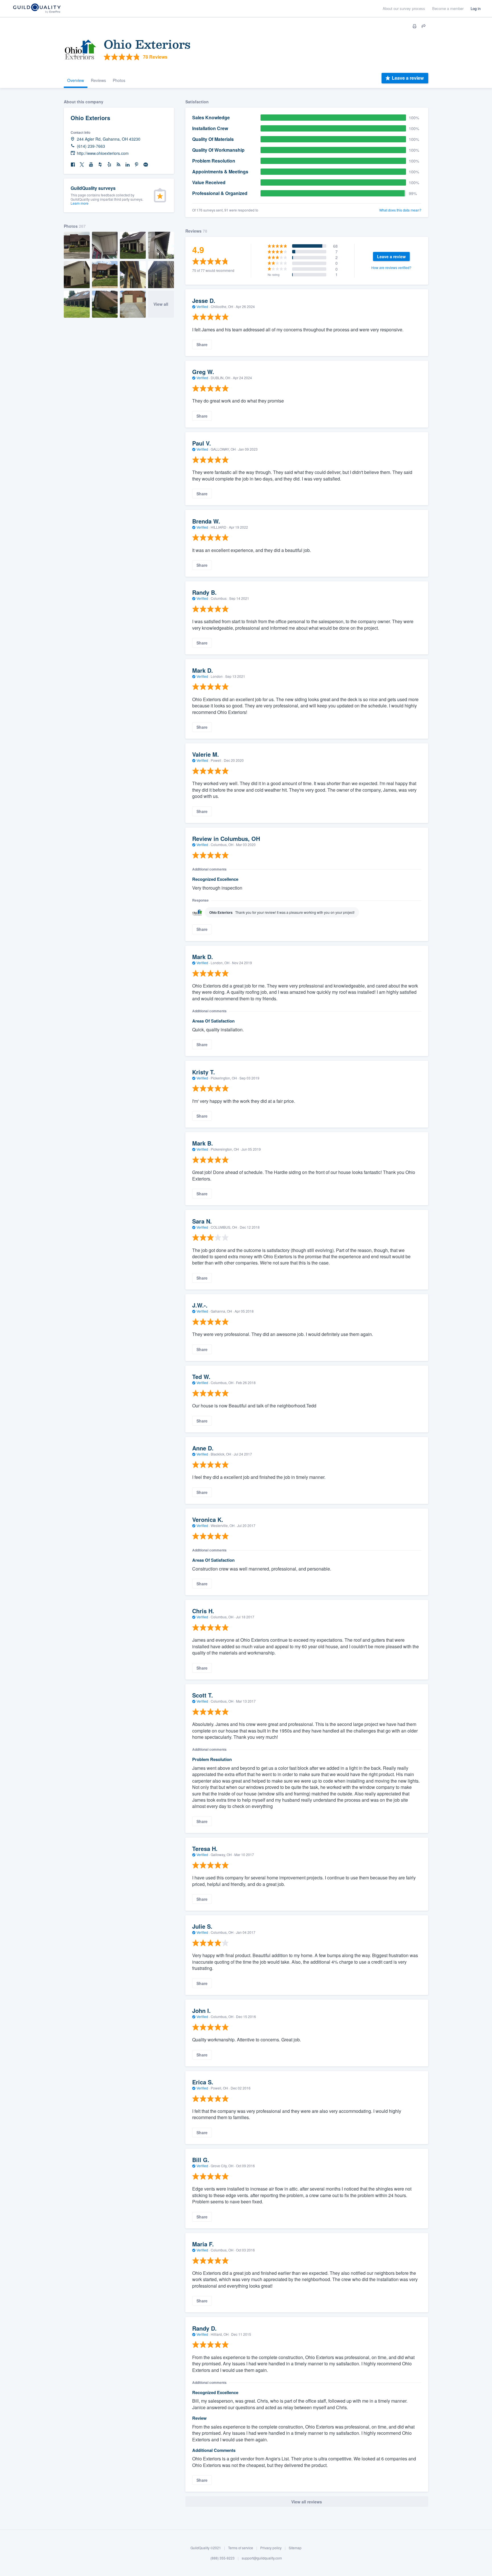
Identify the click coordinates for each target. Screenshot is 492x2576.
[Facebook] (73, 165)
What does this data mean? (400, 210)
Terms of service (241, 2548)
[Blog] (118, 165)
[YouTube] (91, 165)
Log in (476, 8)
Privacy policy (271, 2548)
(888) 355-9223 (223, 2558)
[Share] (424, 26)
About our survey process (404, 8)
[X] (82, 165)
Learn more (80, 203)
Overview (76, 80)
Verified (202, 306)
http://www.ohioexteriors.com (103, 153)
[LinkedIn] (128, 165)
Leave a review (408, 78)
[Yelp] (109, 165)
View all (161, 304)
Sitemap (295, 2548)
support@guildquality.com (262, 2558)
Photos (119, 80)
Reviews (98, 80)
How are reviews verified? (391, 267)
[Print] (415, 26)
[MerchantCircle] (146, 165)
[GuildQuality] (37, 9)
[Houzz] (100, 165)
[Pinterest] (137, 165)
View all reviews (307, 2502)
